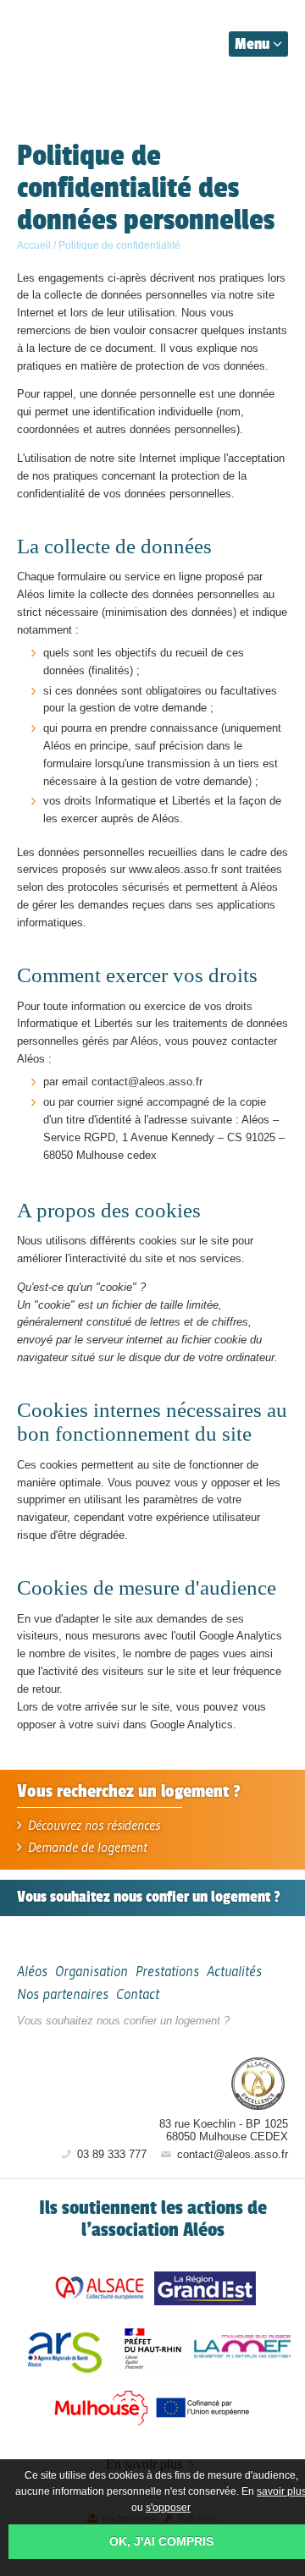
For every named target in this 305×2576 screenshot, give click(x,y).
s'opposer (168, 2507)
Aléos (158, 2083)
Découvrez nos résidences (92, 1825)
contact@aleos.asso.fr (231, 2154)
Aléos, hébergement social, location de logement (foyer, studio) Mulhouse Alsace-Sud (95, 41)
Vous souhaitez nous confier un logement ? (123, 2021)
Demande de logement (86, 1847)
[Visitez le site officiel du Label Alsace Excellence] (258, 2085)
